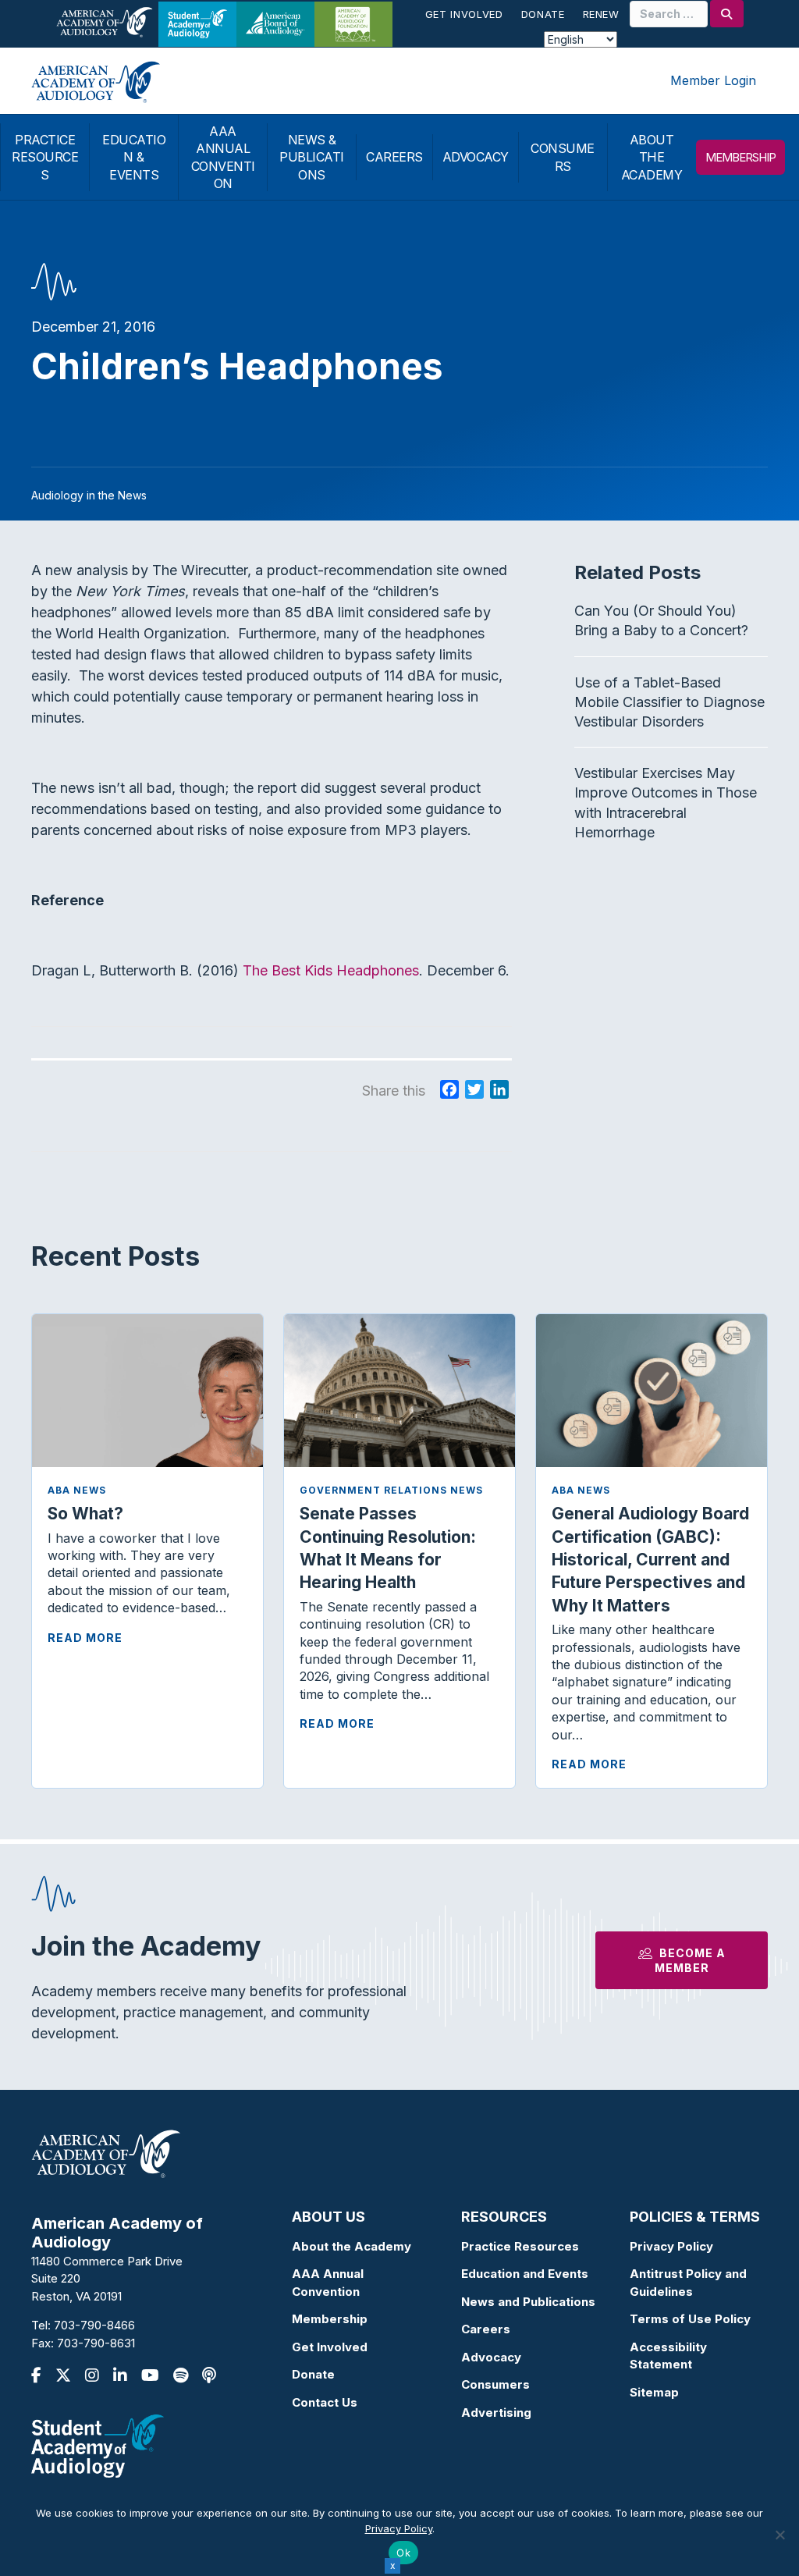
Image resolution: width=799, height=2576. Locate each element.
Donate (543, 14)
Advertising (496, 2413)
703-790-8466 (94, 2325)
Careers (486, 2329)
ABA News (77, 1490)
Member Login (713, 80)
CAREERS (394, 157)
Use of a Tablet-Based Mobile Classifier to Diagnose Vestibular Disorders (669, 702)
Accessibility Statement (668, 2356)
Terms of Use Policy (690, 2319)
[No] (779, 2535)
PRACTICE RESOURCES (45, 157)
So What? (85, 1514)
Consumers (495, 2384)
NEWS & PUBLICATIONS (312, 157)
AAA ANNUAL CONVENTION (223, 157)
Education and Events (525, 2274)
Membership (330, 2319)
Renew (601, 14)
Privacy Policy (671, 2246)
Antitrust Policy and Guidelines (688, 2283)
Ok (403, 2553)
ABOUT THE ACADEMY (652, 157)
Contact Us (325, 2402)
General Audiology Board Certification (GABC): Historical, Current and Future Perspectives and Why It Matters (650, 1560)
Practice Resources (520, 2246)
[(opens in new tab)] (98, 2445)
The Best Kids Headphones (331, 970)
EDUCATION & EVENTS (134, 157)
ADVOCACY (476, 157)
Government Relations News (391, 1490)
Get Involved (464, 14)
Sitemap (654, 2392)
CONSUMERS (563, 157)
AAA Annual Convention (328, 2283)
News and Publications (528, 2302)
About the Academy (352, 2246)
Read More (85, 1638)
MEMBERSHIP (740, 157)
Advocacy (491, 2357)
